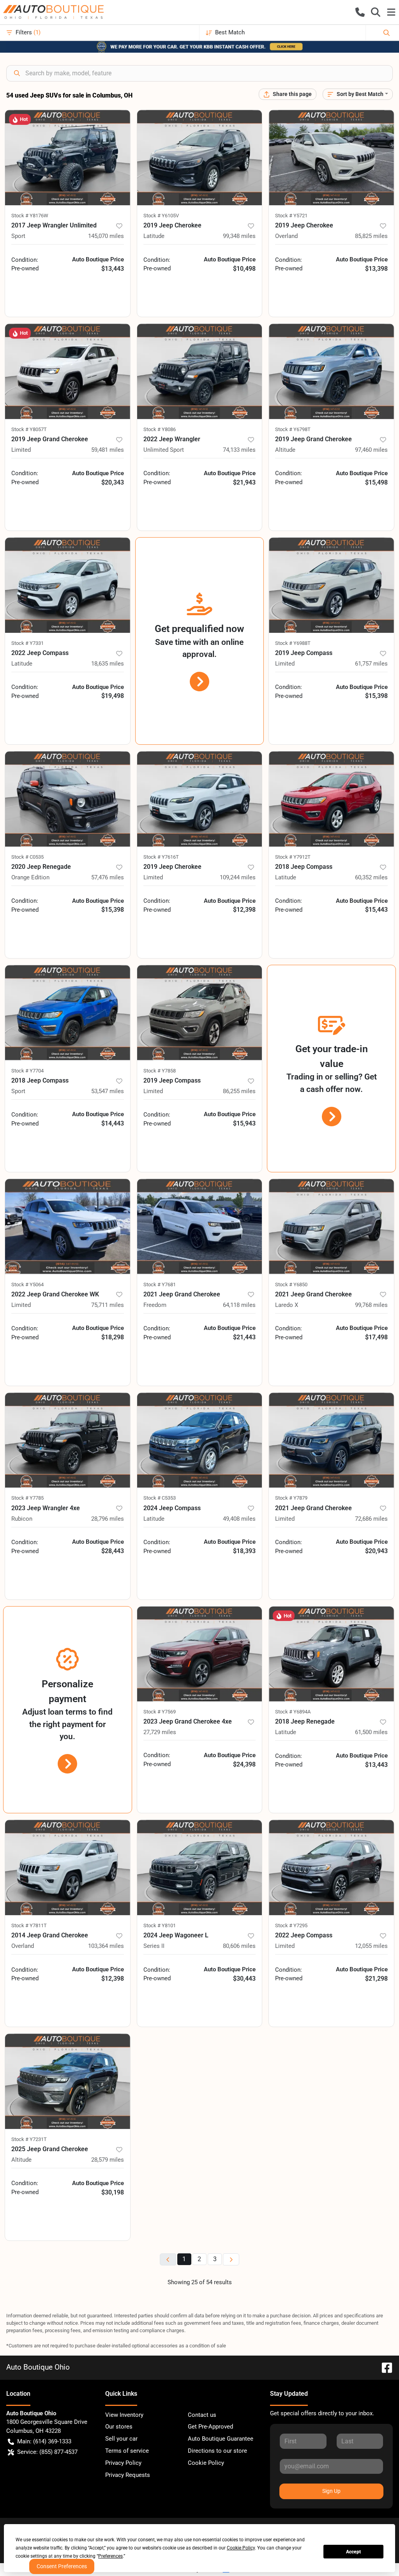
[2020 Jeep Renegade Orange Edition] (68, 799)
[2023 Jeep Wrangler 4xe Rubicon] (68, 1440)
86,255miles (239, 1091)
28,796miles (108, 1519)
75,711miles (108, 1305)
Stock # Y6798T (293, 429)
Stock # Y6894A (293, 1712)
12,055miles (371, 1946)
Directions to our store (217, 2451)
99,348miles (239, 236)
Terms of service (127, 2451)
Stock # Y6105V (161, 216)
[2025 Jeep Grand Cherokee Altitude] (68, 2081)
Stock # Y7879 (291, 1498)
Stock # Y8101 (160, 1925)
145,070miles (106, 236)
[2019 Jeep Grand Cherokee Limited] (68, 371)
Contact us (202, 2415)
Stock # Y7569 (160, 1712)
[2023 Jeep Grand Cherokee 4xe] (200, 1654)
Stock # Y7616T (161, 857)
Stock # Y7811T (29, 1925)
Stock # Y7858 (160, 1071)
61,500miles (371, 1732)
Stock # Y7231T (29, 2139)
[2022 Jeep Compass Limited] (331, 1868)
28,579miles (108, 2160)
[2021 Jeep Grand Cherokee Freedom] (200, 1227)
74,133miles (239, 450)
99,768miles (371, 1305)
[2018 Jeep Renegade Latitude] (331, 1654)
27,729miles (160, 1732)
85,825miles (371, 236)
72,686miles (371, 1519)
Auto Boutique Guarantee (221, 2439)
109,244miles (238, 877)
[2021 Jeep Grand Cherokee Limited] (331, 1440)
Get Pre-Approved (210, 2427)
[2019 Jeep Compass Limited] (331, 585)
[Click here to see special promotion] (199, 46)
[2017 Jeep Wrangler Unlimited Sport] (68, 158)
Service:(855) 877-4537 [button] (47, 2452)
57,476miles (108, 877)
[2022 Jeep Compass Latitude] (68, 585)
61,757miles (371, 664)
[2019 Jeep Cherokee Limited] (200, 799)
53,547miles (108, 1091)
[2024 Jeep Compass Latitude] (200, 1440)
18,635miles (108, 664)
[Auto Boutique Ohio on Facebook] (384, 2367)
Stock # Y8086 (160, 429)
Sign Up (331, 2491)
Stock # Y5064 (27, 1284)
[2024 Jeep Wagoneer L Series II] (200, 1868)
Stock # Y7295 (291, 1925)
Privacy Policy (123, 2463)
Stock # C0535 (27, 857)
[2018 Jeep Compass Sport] (68, 1013)
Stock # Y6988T (293, 643)
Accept (353, 2552)
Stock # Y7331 (27, 643)
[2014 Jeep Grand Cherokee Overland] (68, 1868)
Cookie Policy (206, 2463)
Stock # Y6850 (291, 1284)
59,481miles (108, 450)
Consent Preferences (62, 2566)
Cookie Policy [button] (241, 2548)
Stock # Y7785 (27, 1498)
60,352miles (371, 877)
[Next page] (231, 2259)
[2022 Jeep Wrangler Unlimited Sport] (200, 371)
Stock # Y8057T (29, 429)
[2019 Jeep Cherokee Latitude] (200, 158)
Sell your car (121, 2439)
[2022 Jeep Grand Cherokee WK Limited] (68, 1227)
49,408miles (239, 1519)
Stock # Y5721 (291, 216)
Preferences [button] (110, 2556)
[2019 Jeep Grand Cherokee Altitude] (331, 371)
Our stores (119, 2427)
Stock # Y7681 (160, 1284)
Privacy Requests (128, 2475)
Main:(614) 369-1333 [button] (44, 2441)
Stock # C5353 (160, 1498)
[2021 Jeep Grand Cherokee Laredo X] (331, 1227)
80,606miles (239, 1946)
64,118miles (239, 1305)
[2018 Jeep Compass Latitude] (331, 799)
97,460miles (371, 450)
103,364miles (106, 1946)
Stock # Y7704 (27, 1071)
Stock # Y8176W (30, 216)
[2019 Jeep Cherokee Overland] (331, 158)
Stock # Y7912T (293, 857)
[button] (360, 12)
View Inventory (124, 2415)
